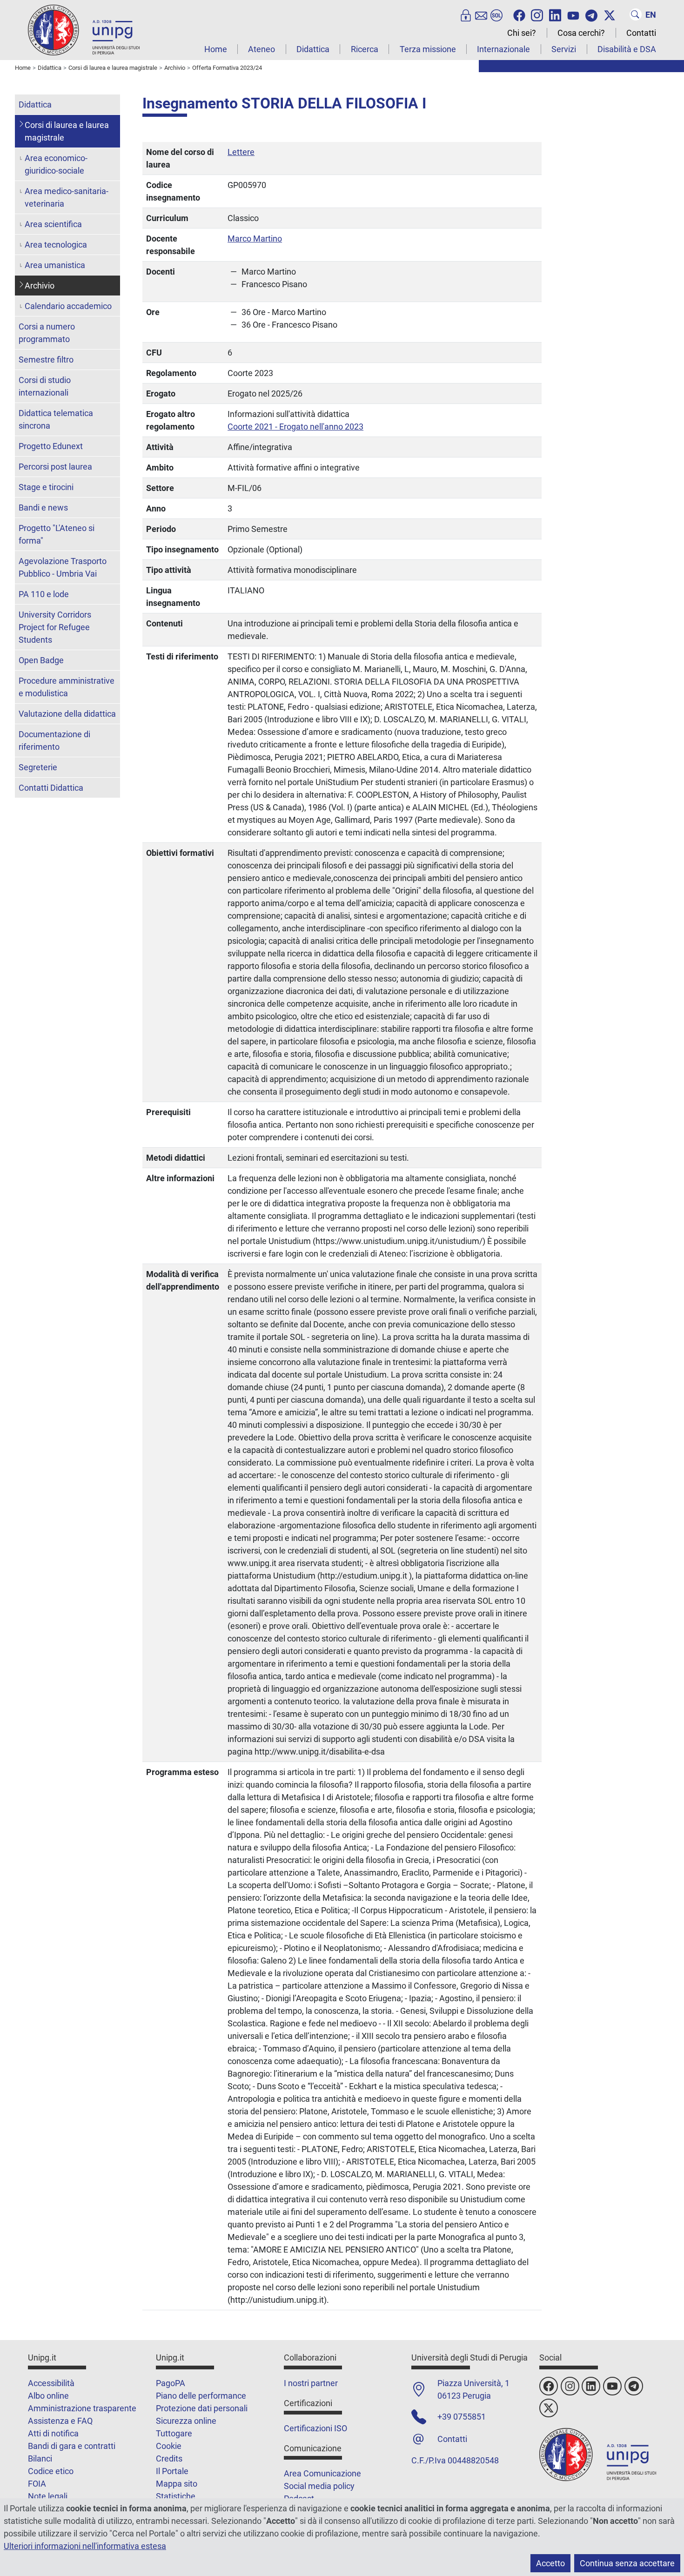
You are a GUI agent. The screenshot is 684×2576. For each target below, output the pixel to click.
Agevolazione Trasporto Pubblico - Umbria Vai (63, 567)
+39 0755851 (462, 2417)
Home (216, 49)
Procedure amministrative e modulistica (67, 687)
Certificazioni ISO (315, 2428)
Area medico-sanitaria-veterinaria (67, 197)
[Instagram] (537, 14)
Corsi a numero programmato (47, 333)
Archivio (40, 286)
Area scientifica (53, 224)
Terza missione (428, 49)
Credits (169, 2458)
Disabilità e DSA (627, 49)
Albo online (48, 2396)
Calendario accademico (68, 306)
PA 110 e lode (44, 594)
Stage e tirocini (46, 487)
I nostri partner (311, 2383)
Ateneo (262, 49)
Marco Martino (255, 239)
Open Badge (41, 660)
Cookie (169, 2446)
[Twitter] (610, 14)
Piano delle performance (201, 2396)
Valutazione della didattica (67, 714)
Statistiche (176, 2496)
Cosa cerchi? (581, 33)
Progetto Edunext (51, 446)
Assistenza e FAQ (60, 2421)
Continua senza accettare (627, 2563)
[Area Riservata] (466, 14)
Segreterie (38, 767)
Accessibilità (51, 2383)
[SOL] (496, 14)
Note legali (48, 2496)
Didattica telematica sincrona (56, 419)
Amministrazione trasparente (82, 2408)
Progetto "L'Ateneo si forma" (57, 534)
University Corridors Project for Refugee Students (55, 627)
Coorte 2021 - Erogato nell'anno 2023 (295, 427)
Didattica (313, 49)
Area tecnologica (56, 245)
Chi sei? (522, 33)
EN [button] (651, 15)
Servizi (564, 49)
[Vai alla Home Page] (84, 30)
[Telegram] (591, 14)
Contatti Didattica (51, 788)
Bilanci (40, 2458)
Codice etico (51, 2471)
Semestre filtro (46, 360)
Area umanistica (55, 265)
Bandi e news (43, 508)
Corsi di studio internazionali (45, 386)
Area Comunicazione (322, 2473)
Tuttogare (174, 2433)
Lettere (241, 152)
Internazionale (503, 49)
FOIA (37, 2484)
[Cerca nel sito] (636, 14)
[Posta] (481, 14)
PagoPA (171, 2383)
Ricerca (365, 49)
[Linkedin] (555, 14)
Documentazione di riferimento (54, 740)
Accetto (550, 2563)
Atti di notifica (53, 2433)
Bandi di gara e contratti (72, 2446)
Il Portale (172, 2471)
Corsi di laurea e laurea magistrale (67, 131)
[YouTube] (573, 14)
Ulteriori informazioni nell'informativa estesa (85, 2546)
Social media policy (319, 2486)
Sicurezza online (186, 2421)
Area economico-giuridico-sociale (56, 164)
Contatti (641, 33)
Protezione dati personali (202, 2408)
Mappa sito (177, 2484)
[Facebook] (519, 14)
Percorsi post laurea (55, 467)
